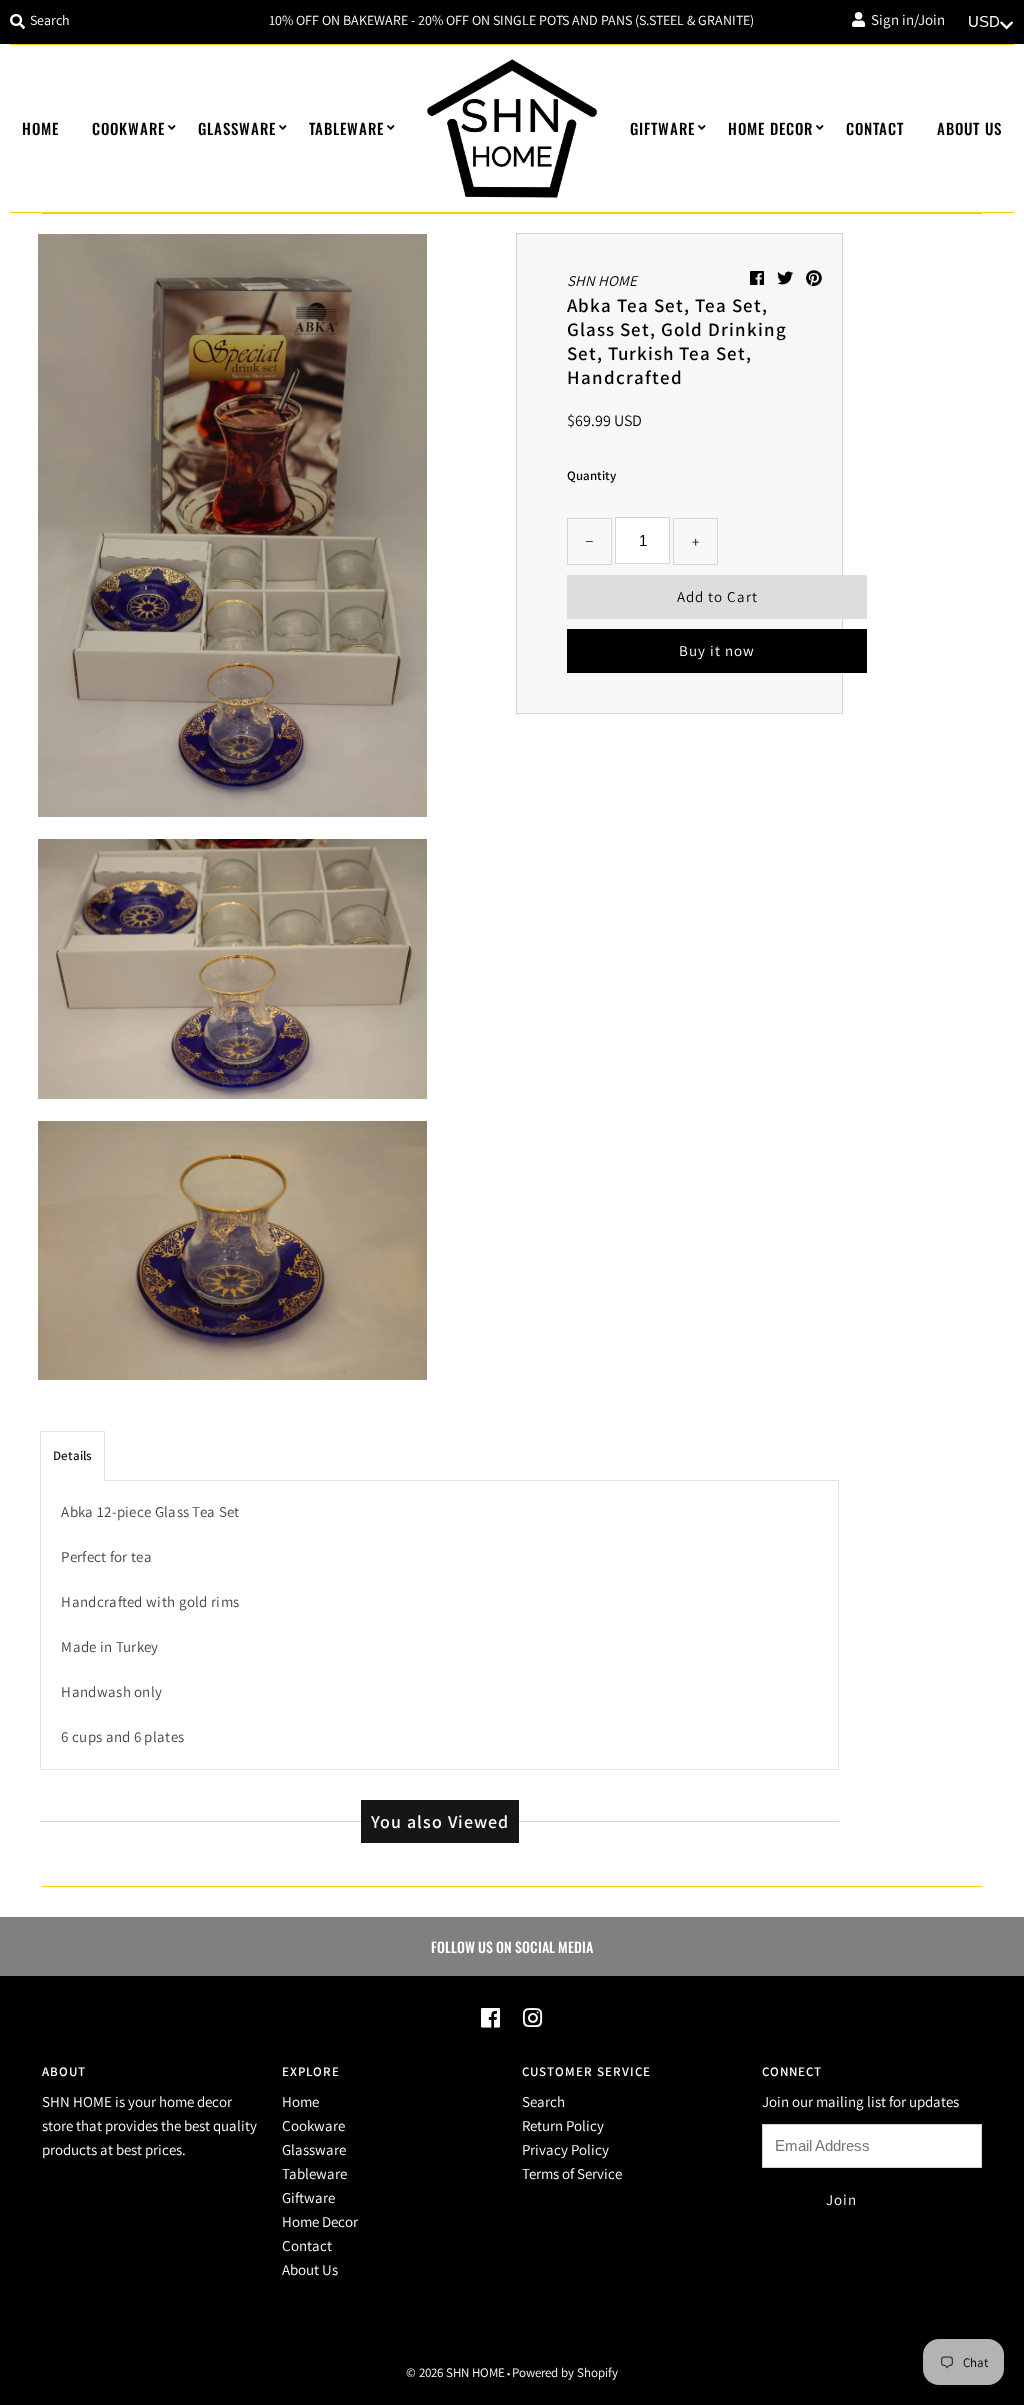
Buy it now (717, 650)
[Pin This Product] (814, 278)
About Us (969, 128)
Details (72, 1455)
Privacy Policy (565, 2149)
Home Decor (770, 128)
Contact (875, 128)
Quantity (591, 475)
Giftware (662, 128)
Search (543, 2101)
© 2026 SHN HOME (455, 2372)
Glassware (237, 128)
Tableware (346, 128)
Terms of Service (572, 2173)
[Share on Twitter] (786, 278)
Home (40, 128)
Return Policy (563, 2125)
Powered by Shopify (565, 2372)
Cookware (128, 128)
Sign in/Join (905, 19)
